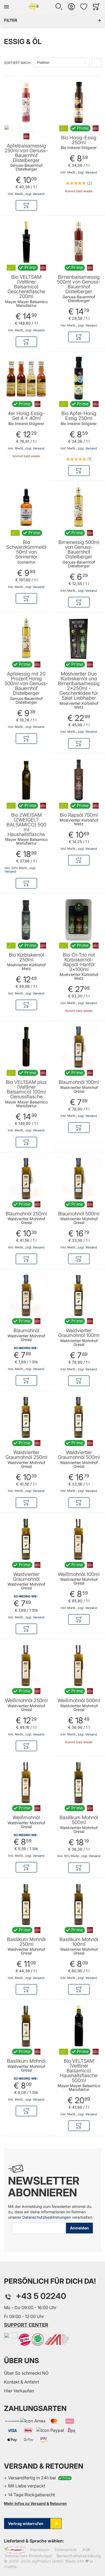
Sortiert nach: (17, 63)
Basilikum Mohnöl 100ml (79, 1942)
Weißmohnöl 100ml (79, 1574)
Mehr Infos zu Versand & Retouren (35, 2503)
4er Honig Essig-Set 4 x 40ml (26, 416)
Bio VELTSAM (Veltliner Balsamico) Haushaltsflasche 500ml (79, 2071)
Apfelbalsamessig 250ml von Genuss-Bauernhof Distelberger (26, 153)
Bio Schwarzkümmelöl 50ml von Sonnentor (26, 550)
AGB (86, 2550)
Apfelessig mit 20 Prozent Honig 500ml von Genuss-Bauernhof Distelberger (26, 684)
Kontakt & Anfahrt (22, 2382)
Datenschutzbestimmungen (47, 2217)
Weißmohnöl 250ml (26, 1701)
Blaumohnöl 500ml (79, 1214)
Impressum (40, 2550)
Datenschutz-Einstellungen (29, 2556)
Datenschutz (66, 2550)
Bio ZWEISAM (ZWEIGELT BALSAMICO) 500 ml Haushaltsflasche (26, 825)
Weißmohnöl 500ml (79, 1701)
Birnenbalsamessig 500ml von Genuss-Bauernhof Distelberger (79, 284)
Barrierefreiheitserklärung (79, 2556)
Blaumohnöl (26, 1331)
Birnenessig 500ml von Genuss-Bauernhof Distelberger (79, 550)
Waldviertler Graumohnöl (26, 1577)
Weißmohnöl (26, 1818)
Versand (39, 194)
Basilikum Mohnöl (26, 2061)
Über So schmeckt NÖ (26, 2373)
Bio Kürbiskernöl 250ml (26, 957)
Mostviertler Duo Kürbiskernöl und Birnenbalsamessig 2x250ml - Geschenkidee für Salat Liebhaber (79, 686)
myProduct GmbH (48, 2561)
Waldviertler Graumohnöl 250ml (26, 1455)
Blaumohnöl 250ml (26, 1214)
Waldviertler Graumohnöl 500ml (79, 1455)
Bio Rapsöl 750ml (79, 815)
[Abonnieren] (79, 2228)
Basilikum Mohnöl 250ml (26, 1942)
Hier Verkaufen (19, 2391)
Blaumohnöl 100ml (79, 1082)
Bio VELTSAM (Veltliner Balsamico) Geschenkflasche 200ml (26, 287)
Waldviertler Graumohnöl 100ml (79, 1333)
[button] (59, 7)
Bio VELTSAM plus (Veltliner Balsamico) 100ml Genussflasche (26, 1089)
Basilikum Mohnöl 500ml (79, 1820)
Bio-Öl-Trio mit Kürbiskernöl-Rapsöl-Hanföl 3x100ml (79, 962)
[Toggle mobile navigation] (6, 7)
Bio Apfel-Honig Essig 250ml (79, 416)
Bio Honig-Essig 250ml (79, 140)
